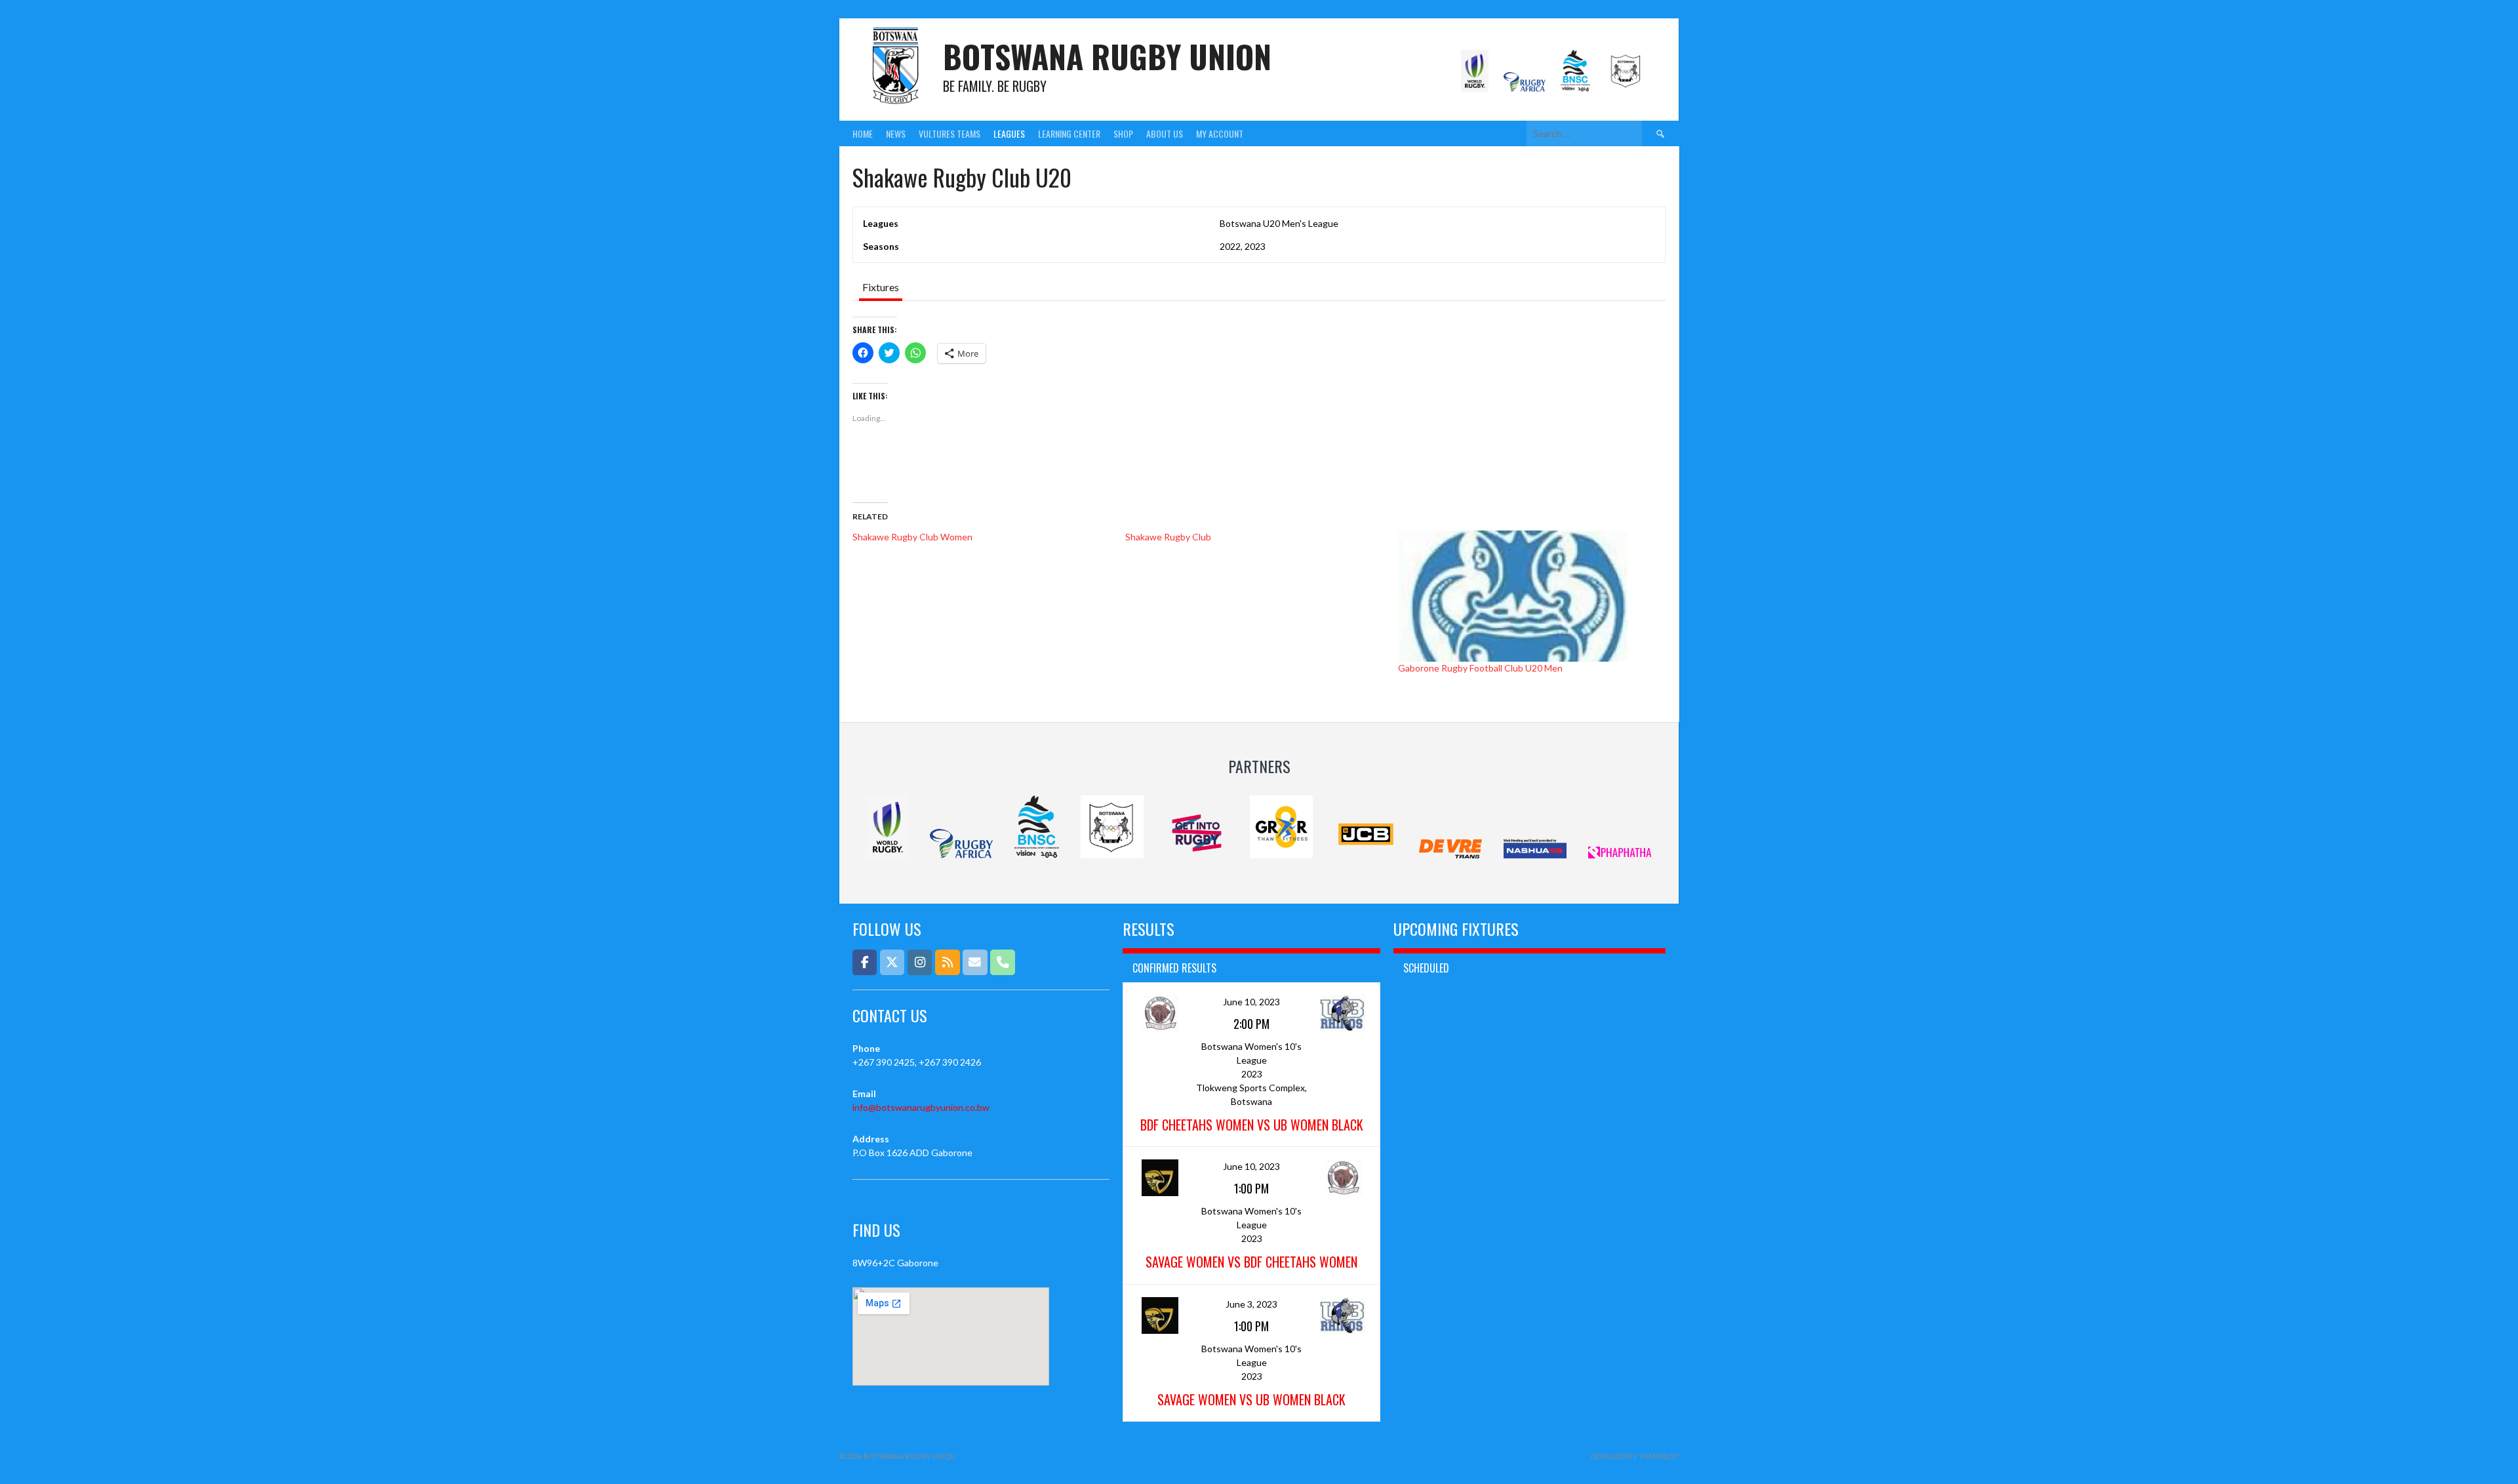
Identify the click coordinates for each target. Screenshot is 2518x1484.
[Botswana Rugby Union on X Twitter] (892, 962)
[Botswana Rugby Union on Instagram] (920, 962)
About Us (1165, 133)
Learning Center (1069, 133)
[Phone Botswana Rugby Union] (1002, 962)
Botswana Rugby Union (1107, 56)
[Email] (975, 962)
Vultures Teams (949, 133)
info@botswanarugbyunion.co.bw (921, 1107)
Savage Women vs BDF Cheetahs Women (1251, 1262)
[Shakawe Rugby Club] (1262, 537)
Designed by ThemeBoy (1635, 1456)
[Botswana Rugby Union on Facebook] (865, 962)
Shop (1123, 133)
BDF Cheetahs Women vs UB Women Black (1252, 1125)
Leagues (1009, 133)
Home (863, 133)
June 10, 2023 (1251, 1002)
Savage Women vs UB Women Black (1251, 1399)
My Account (1220, 133)
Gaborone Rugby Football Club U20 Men (1480, 668)
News (896, 133)
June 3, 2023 (1251, 1304)
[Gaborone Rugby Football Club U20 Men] (1528, 596)
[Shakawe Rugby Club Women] (989, 537)
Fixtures (881, 287)
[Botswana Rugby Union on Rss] (947, 962)
